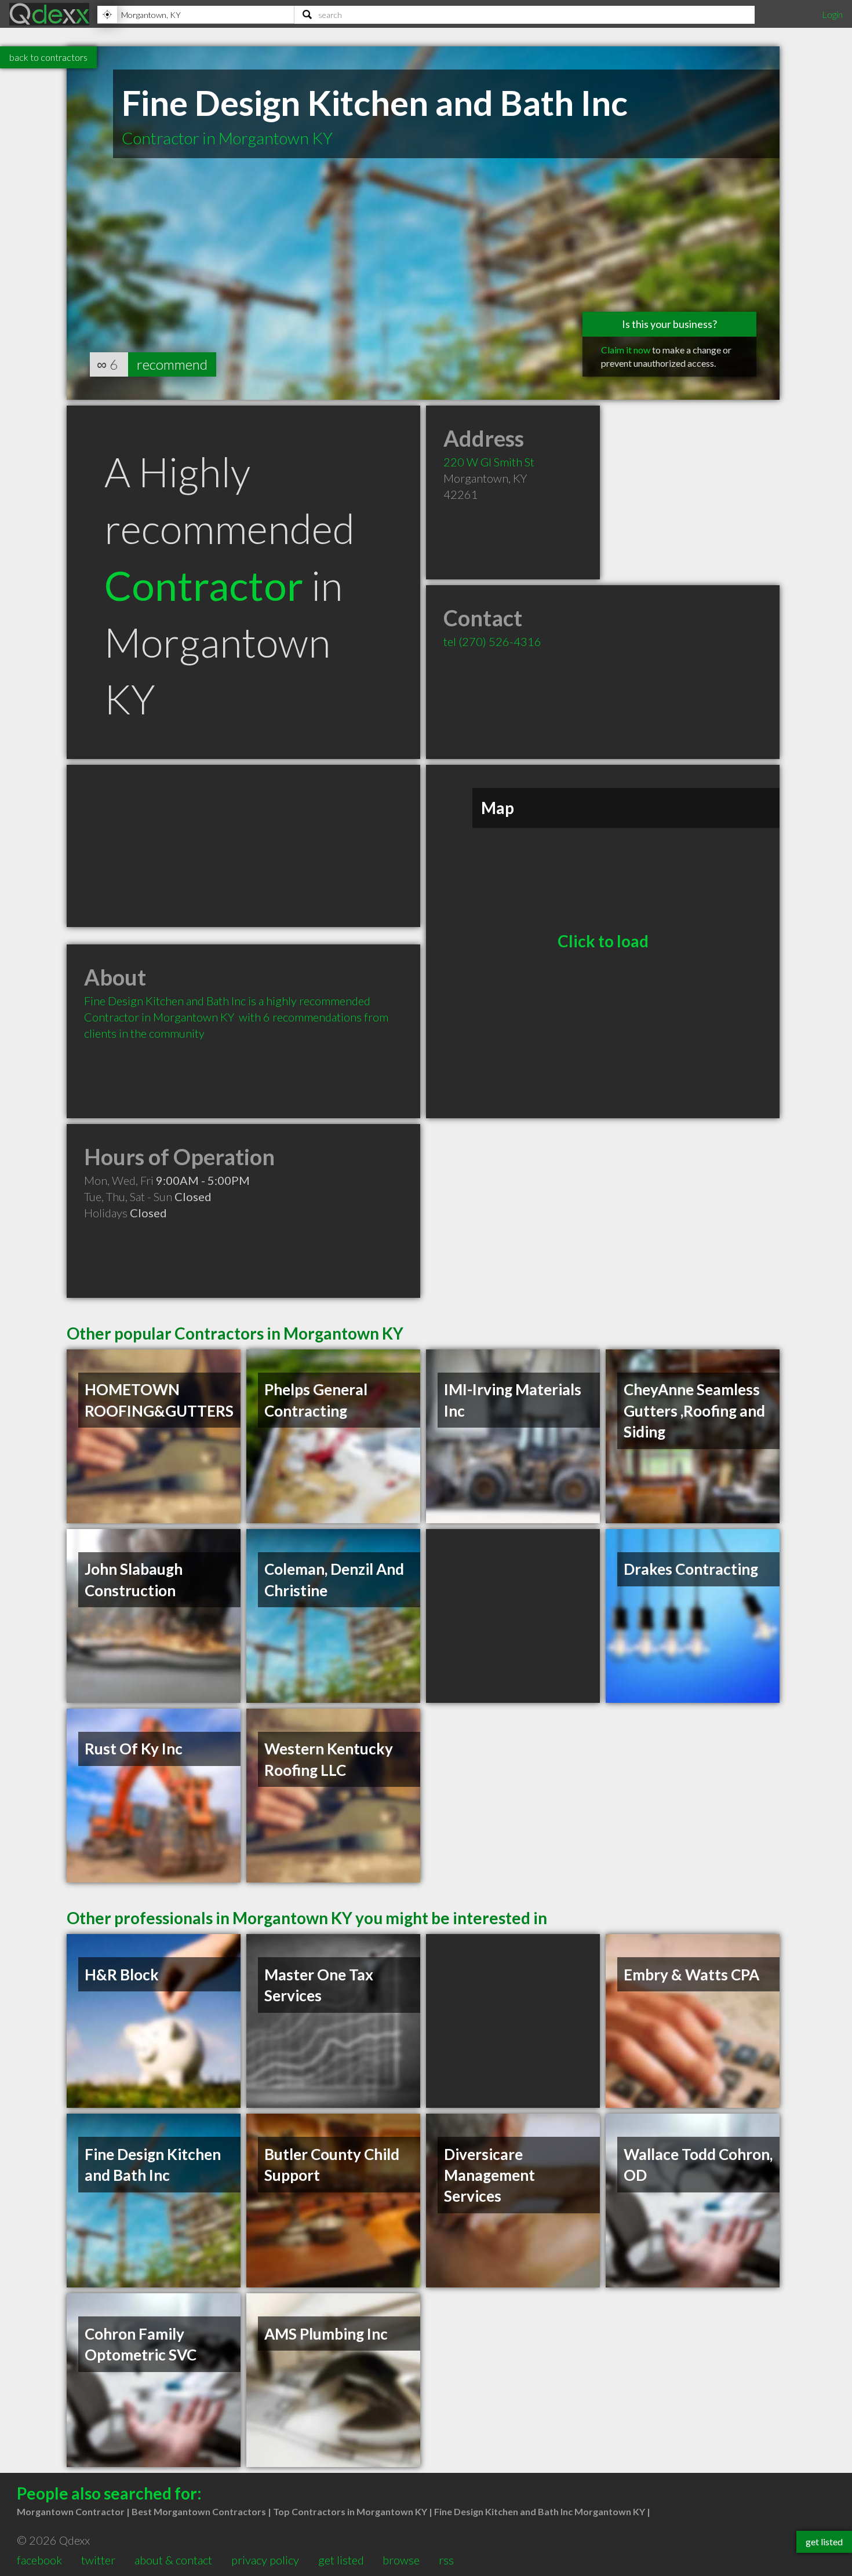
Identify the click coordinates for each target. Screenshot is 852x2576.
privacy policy (265, 2560)
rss (446, 2560)
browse (401, 2560)
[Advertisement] (243, 846)
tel (492, 641)
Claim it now (626, 350)
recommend (172, 364)
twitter (98, 2560)
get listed (341, 2560)
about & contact (173, 2560)
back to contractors (48, 57)
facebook (39, 2560)
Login (832, 14)
